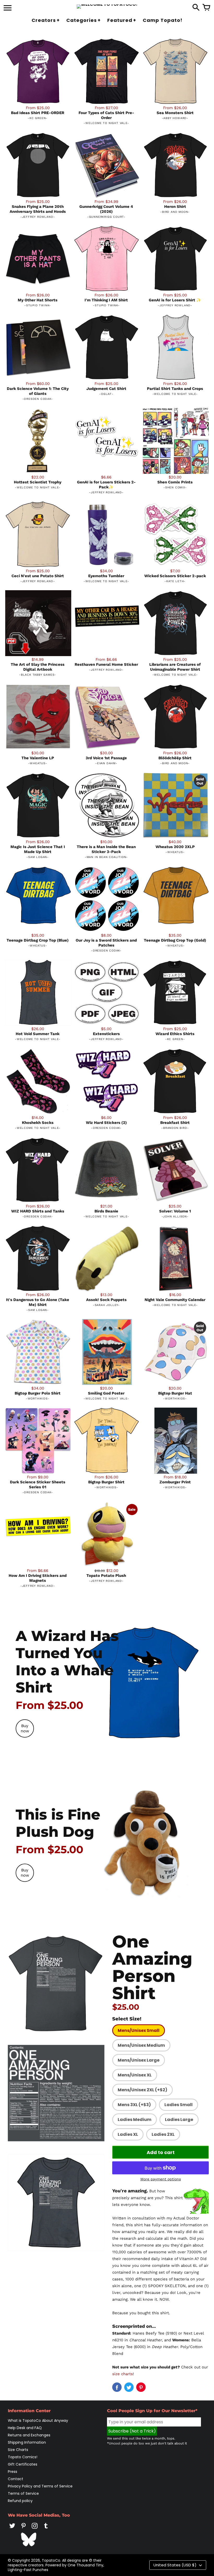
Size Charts (18, 2450)
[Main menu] (8, 8)
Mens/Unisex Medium (141, 2045)
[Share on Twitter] (129, 2387)
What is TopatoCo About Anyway (38, 2421)
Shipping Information (27, 2442)
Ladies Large (179, 2120)
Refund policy (20, 2501)
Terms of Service (23, 2493)
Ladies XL (128, 2134)
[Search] (196, 8)
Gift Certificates (23, 2464)
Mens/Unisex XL (135, 2075)
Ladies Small (179, 2105)
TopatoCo (51, 2560)
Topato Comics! (23, 2457)
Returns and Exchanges (29, 2435)
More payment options (161, 2179)
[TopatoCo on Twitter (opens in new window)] (12, 2529)
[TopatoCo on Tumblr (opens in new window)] (46, 2529)
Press (13, 2472)
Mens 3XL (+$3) (134, 2105)
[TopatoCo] (107, 7)
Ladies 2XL (163, 2134)
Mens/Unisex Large (139, 2060)
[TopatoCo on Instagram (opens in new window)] (35, 2529)
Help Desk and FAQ (25, 2428)
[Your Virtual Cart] (206, 8)
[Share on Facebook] (117, 2387)
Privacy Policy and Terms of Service (40, 2486)
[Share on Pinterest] (141, 2387)
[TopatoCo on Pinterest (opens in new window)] (23, 2529)
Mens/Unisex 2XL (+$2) (142, 2090)
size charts (123, 2374)
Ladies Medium (135, 2120)
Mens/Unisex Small (139, 2030)
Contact (16, 2479)
